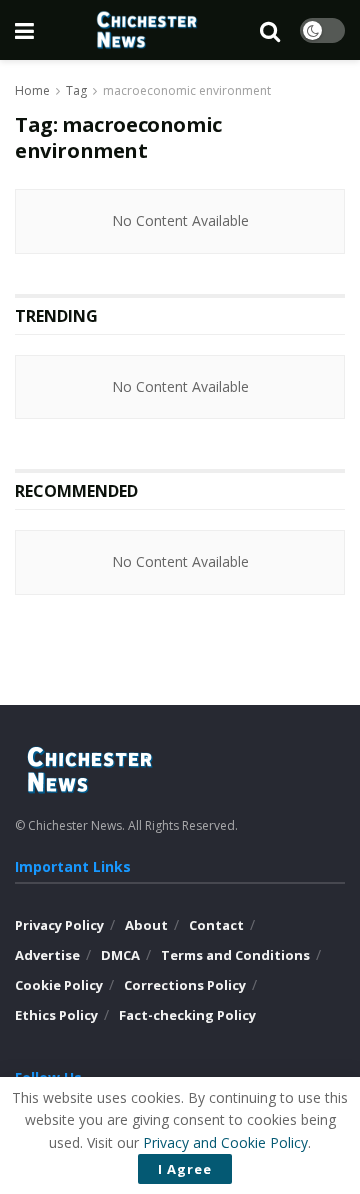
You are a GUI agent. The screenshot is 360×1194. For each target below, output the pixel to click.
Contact (216, 925)
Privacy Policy (59, 925)
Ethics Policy (56, 1015)
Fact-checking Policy (187, 1015)
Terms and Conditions (235, 955)
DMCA (120, 955)
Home (32, 90)
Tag (76, 90)
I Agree (185, 1169)
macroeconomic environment (187, 90)
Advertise (47, 955)
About (146, 925)
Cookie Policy (59, 985)
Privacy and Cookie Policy (225, 1142)
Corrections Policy (185, 985)
